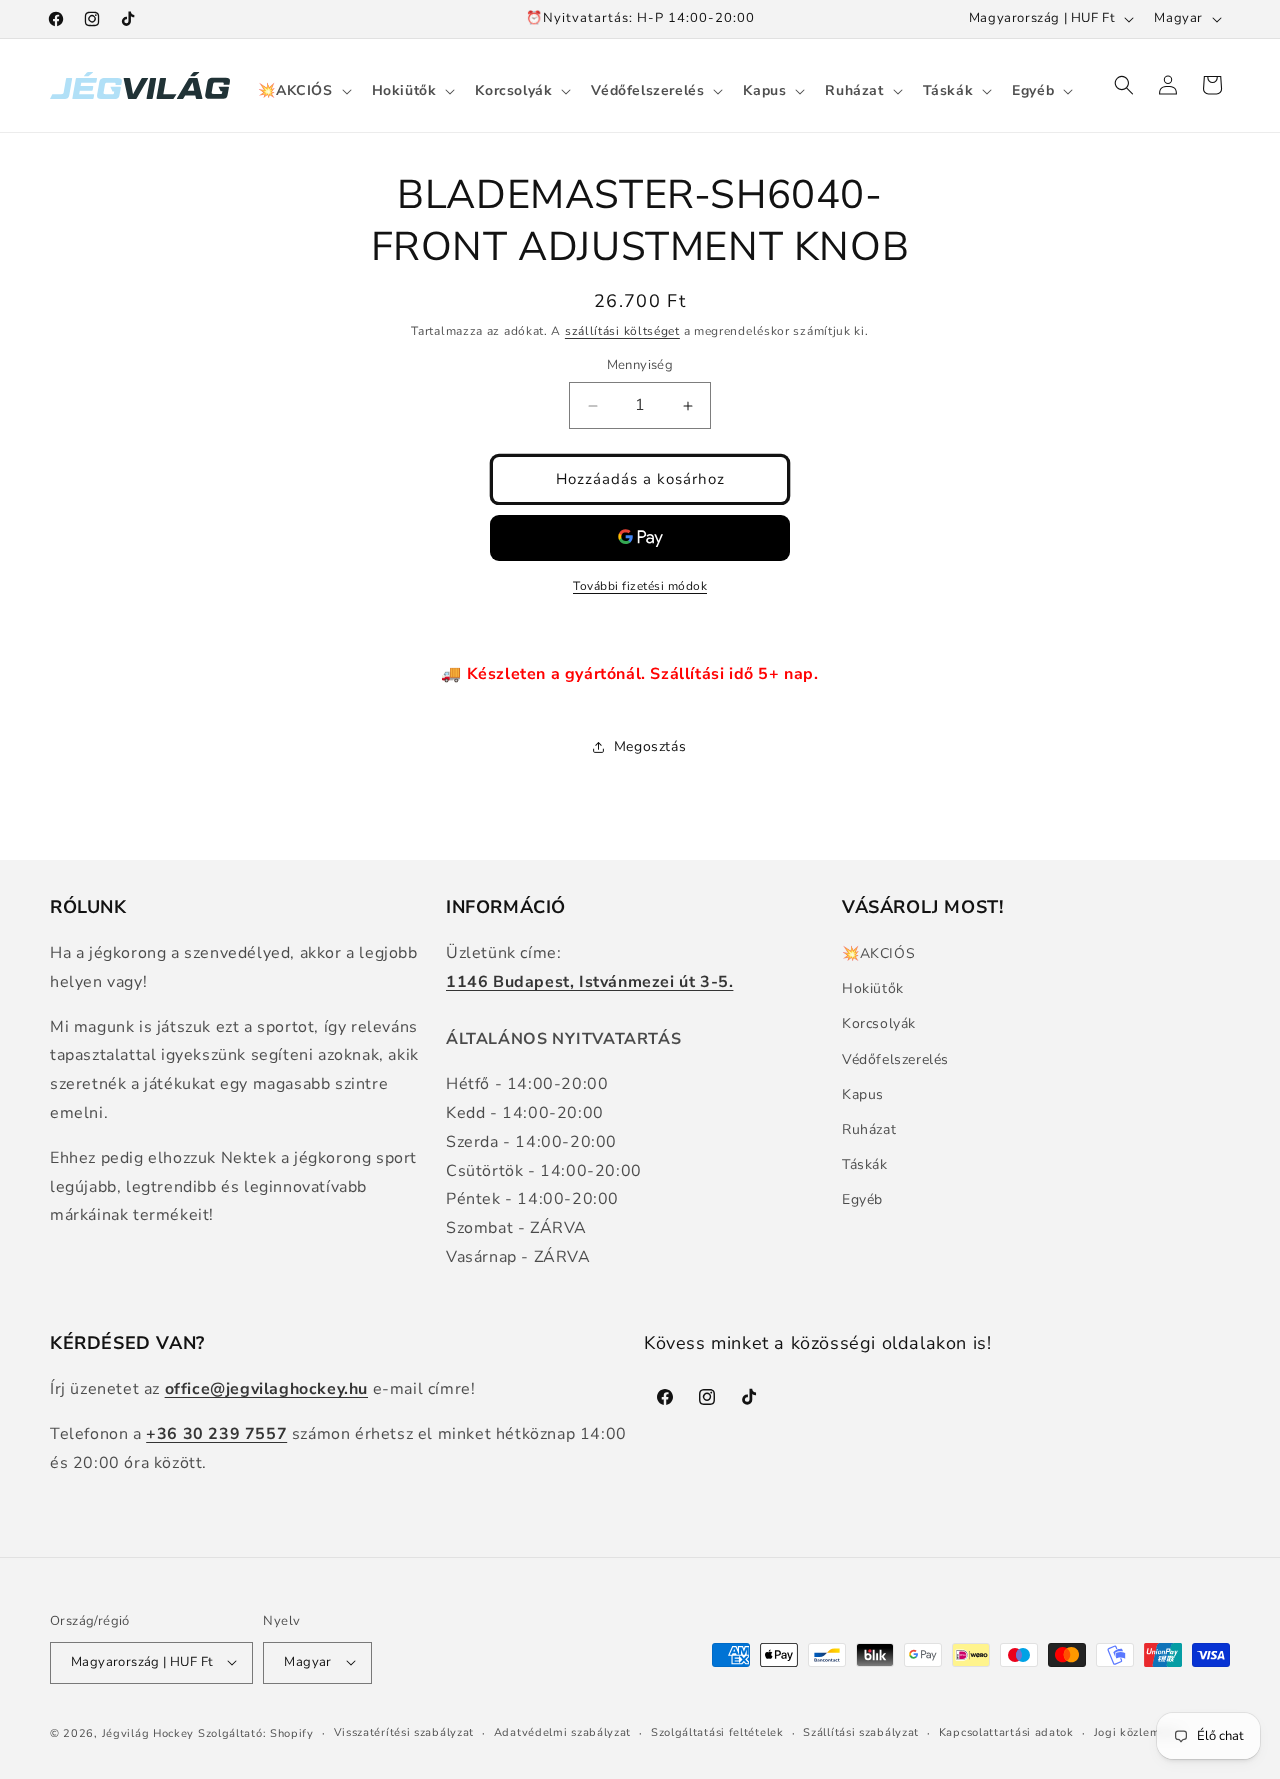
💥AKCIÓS (878, 953)
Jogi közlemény (1137, 1731)
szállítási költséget (622, 331)
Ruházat (869, 1129)
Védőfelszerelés (895, 1059)
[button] (302, 91)
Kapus (863, 1094)
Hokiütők (873, 989)
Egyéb (862, 1200)
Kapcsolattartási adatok (1006, 1731)
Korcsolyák (879, 1024)
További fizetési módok (640, 586)
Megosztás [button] (650, 746)
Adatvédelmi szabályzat (562, 1731)
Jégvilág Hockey (148, 1732)
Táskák (865, 1165)
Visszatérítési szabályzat (404, 1731)
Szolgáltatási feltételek (717, 1731)
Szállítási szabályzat (861, 1731)
